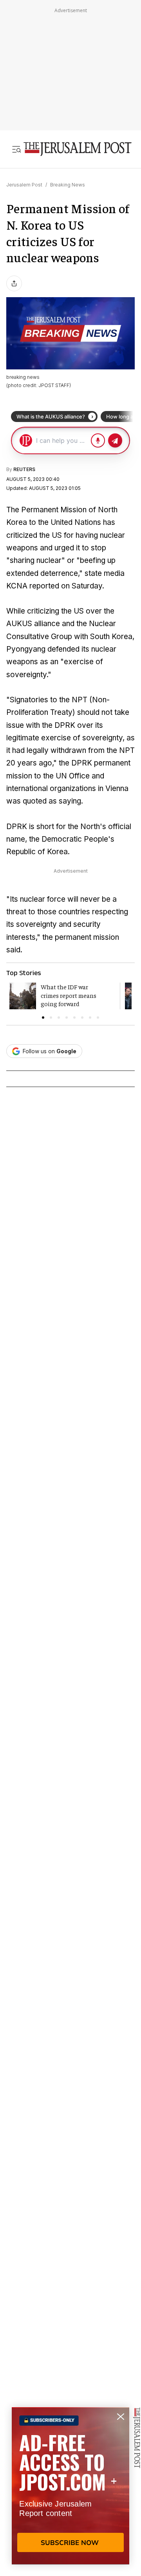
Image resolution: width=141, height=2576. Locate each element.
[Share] (14, 283)
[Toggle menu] (16, 149)
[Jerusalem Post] (78, 149)
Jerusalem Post (24, 185)
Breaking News (68, 185)
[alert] (70, 2486)
